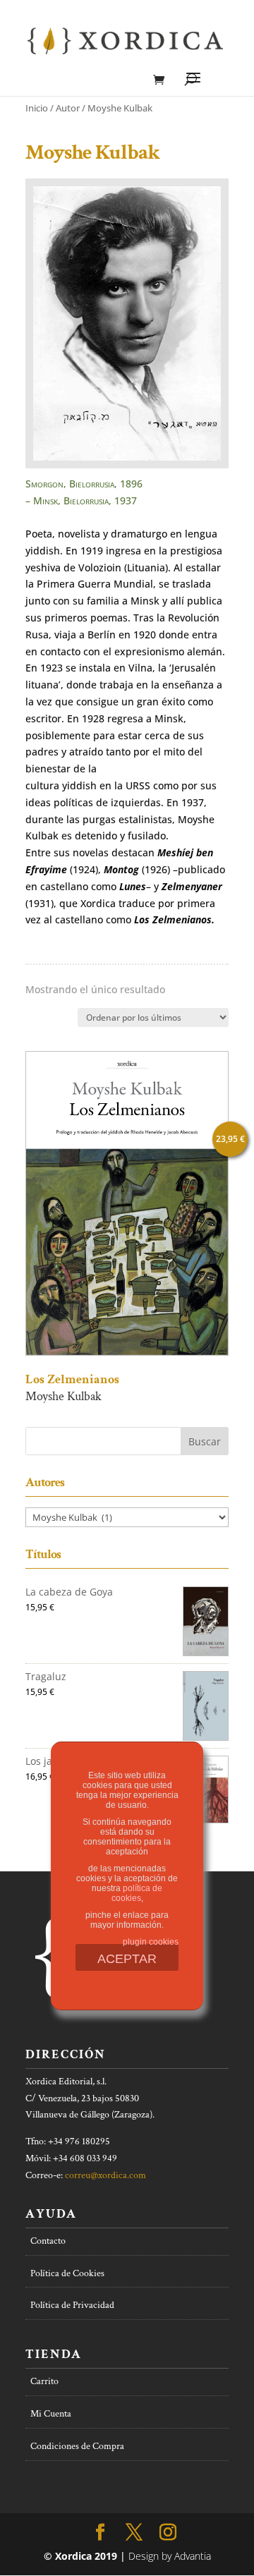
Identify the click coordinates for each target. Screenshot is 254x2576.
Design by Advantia (170, 2556)
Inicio (37, 108)
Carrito (44, 2381)
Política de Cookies (67, 2273)
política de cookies (137, 1893)
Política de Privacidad (72, 2305)
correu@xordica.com (105, 2175)
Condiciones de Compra (77, 2446)
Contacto (48, 2241)
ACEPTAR (127, 1959)
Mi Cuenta (51, 2414)
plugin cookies (151, 1942)
